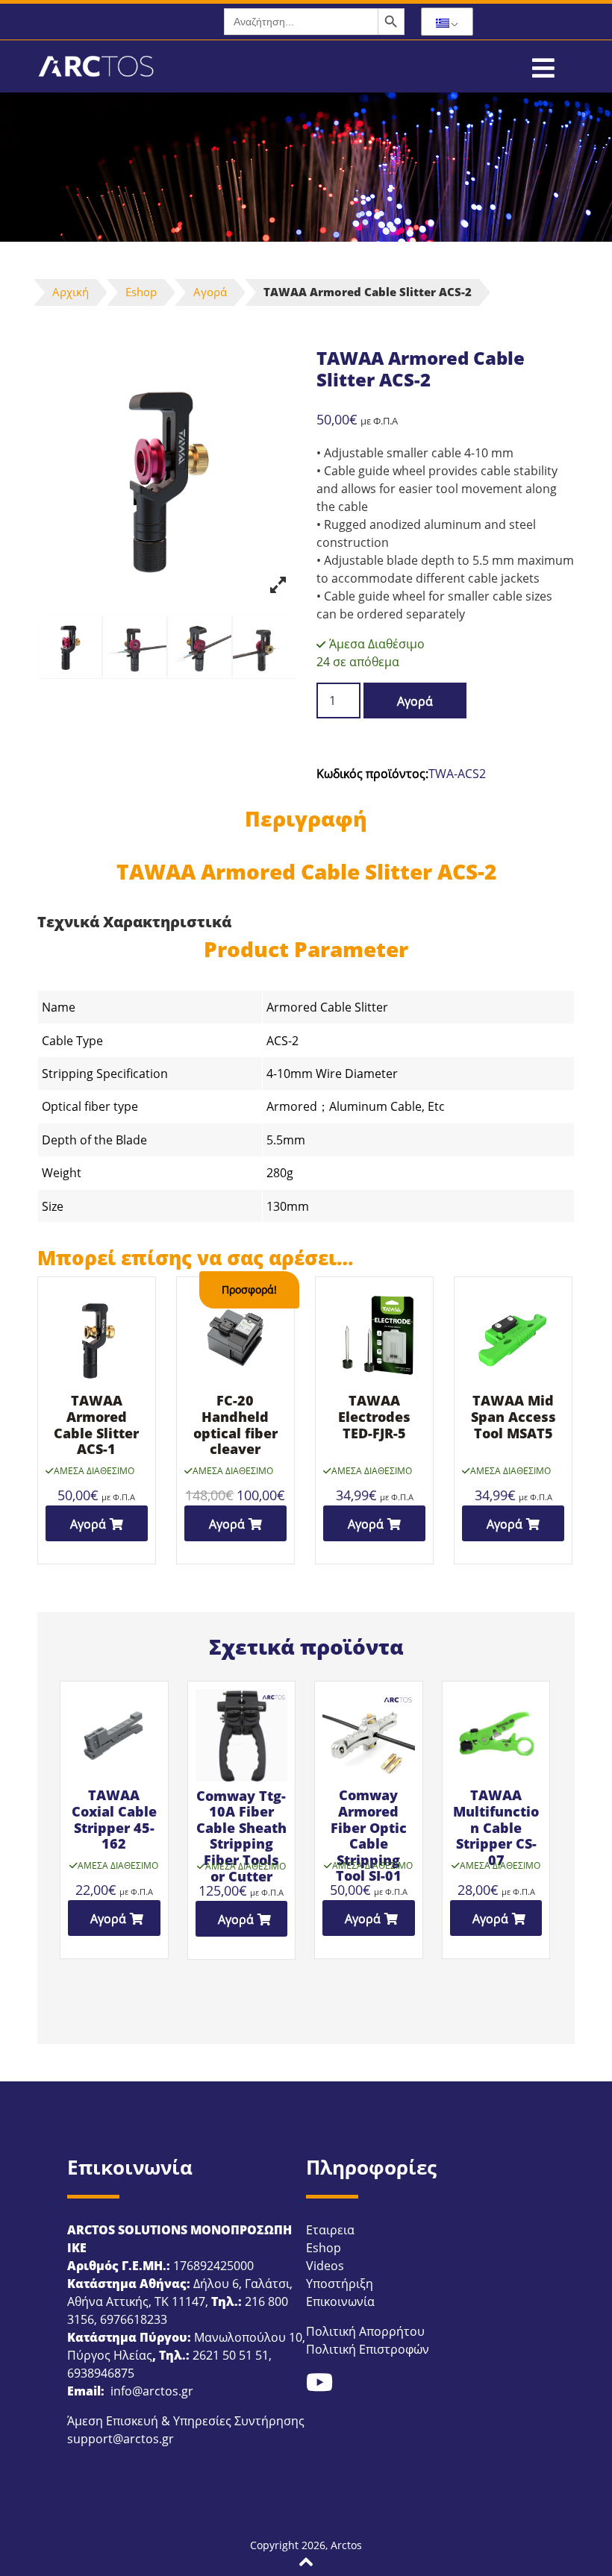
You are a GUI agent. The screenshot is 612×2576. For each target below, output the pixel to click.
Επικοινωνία (340, 2301)
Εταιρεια (330, 2230)
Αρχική (71, 292)
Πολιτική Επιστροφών (368, 2349)
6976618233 (134, 2319)
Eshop (141, 292)
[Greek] (447, 22)
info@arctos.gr (150, 2391)
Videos (325, 2266)
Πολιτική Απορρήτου (365, 2331)
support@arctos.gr (121, 2439)
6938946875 (101, 2373)
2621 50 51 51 (231, 2355)
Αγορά (210, 292)
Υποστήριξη (340, 2284)
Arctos (346, 2545)
